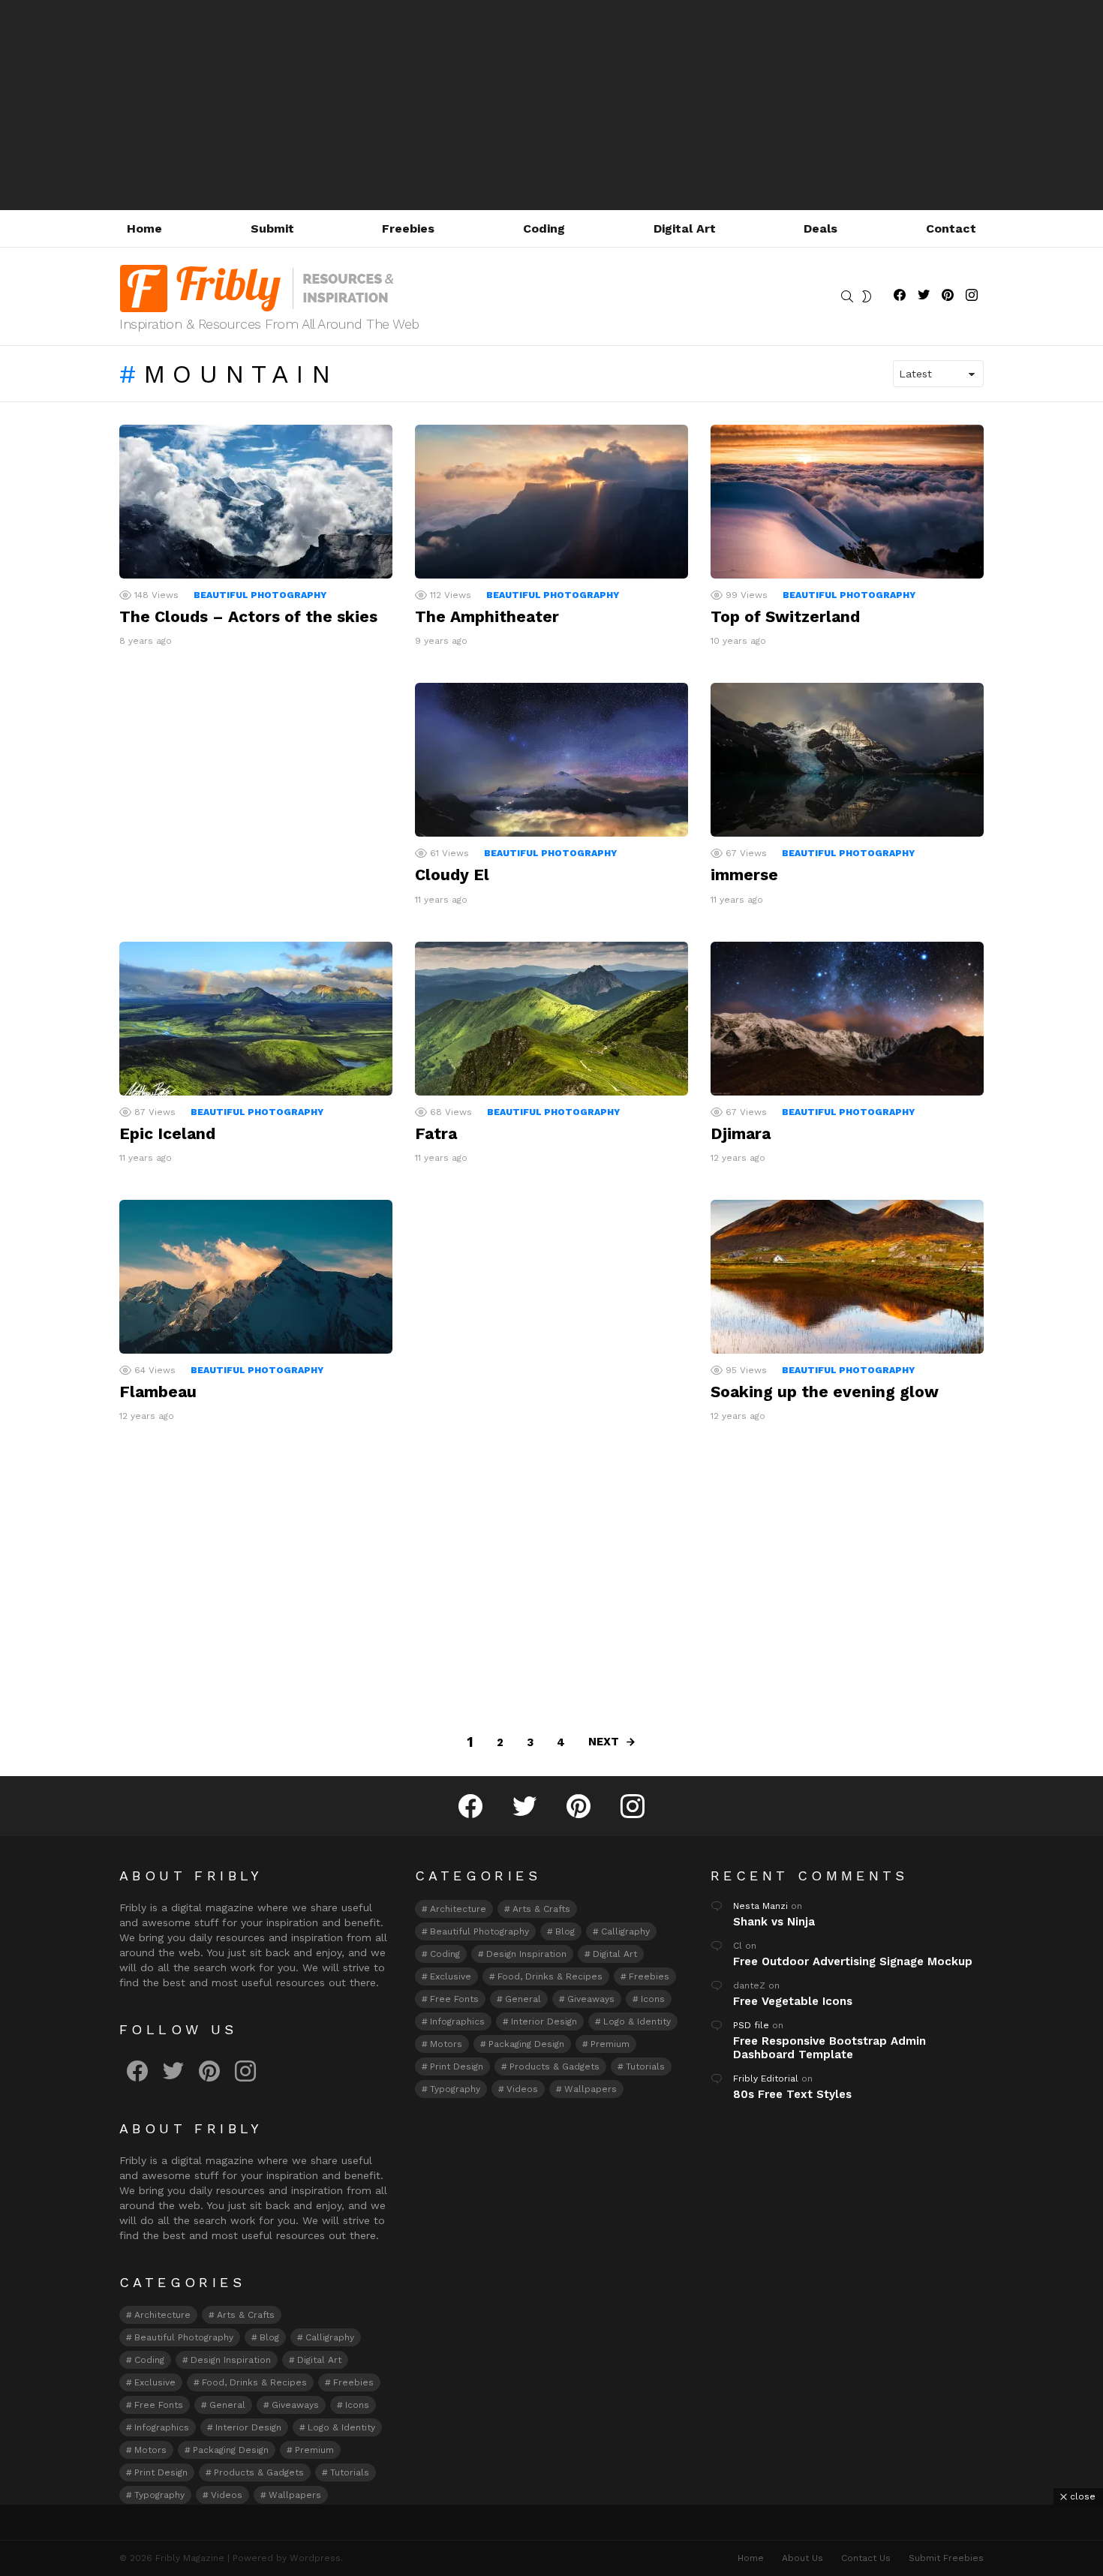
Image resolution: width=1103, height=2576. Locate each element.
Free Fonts (159, 2405)
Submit (272, 228)
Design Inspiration (231, 2360)
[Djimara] (847, 1019)
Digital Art (685, 228)
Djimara (741, 1133)
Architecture (162, 2315)
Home (144, 228)
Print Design (161, 2472)
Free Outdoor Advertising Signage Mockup (853, 1961)
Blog (269, 2337)
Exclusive (155, 2382)
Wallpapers (295, 2495)
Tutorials (350, 2472)
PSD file (751, 2025)
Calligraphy (330, 2337)
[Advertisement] (551, 105)
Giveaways (295, 2405)
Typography (159, 2495)
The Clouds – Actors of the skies (248, 616)
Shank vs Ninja (774, 1922)
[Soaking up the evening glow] (847, 1277)
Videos (227, 2495)
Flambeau (158, 1392)
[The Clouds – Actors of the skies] (256, 502)
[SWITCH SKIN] (867, 296)
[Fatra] (551, 1019)
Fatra (436, 1133)
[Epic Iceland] (256, 1019)
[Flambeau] (256, 1277)
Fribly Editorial (766, 2079)
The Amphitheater (487, 616)
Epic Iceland (167, 1133)
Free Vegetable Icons (793, 2001)
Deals (820, 228)
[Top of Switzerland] (847, 502)
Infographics (162, 2427)
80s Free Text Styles (792, 2094)
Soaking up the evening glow (825, 1392)
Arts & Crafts (246, 2315)
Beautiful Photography (260, 595)
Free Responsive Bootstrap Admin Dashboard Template (830, 2048)
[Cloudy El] (551, 760)
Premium (314, 2450)
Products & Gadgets (259, 2472)
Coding (544, 228)
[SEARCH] (847, 296)
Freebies (408, 228)
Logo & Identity (341, 2427)
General (227, 2405)
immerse (744, 875)
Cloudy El (452, 875)
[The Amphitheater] (551, 502)
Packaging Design (231, 2450)
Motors (150, 2450)
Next (604, 1742)
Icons (357, 2405)
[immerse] (847, 760)
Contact (951, 228)
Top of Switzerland (785, 616)
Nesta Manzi (760, 1906)
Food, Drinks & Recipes (254, 2382)
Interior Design (248, 2427)
